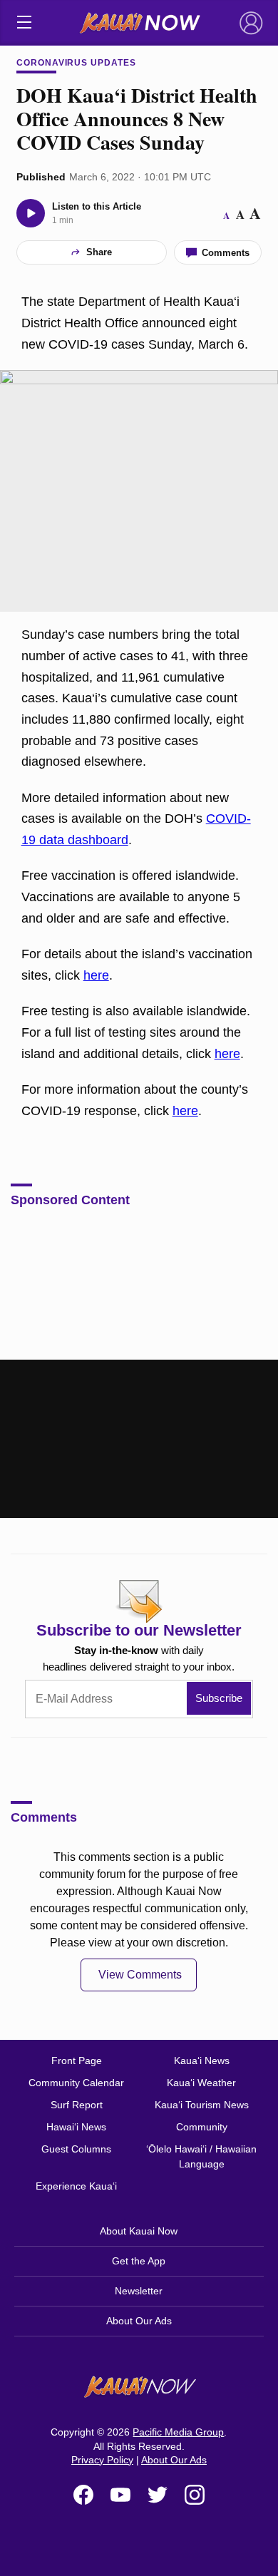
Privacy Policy (102, 2460)
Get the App (139, 2261)
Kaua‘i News (202, 2061)
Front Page (77, 2061)
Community (202, 2127)
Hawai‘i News (76, 2127)
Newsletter (139, 2291)
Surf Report (77, 2105)
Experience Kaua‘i (76, 2186)
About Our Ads (139, 2321)
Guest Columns (76, 2149)
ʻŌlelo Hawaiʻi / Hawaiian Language (201, 2156)
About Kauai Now (139, 2231)
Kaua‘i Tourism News (202, 2105)
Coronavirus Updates (76, 63)
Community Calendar (76, 2083)
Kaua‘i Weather (201, 2083)
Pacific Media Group (178, 2432)
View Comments (140, 1975)
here (96, 975)
